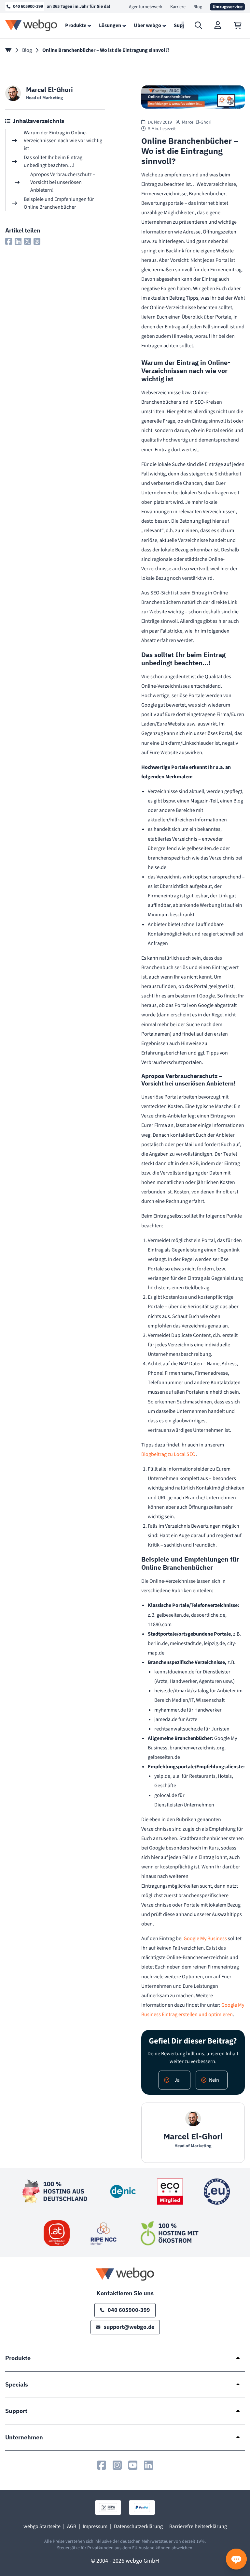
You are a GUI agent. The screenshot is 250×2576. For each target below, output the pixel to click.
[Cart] (238, 25)
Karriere (178, 7)
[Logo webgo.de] (31, 25)
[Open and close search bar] (199, 25)
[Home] (8, 50)
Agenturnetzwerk (146, 7)
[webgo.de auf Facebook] (102, 2465)
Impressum (95, 2526)
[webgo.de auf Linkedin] (148, 2465)
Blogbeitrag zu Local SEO (168, 1454)
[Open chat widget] (236, 2559)
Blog (198, 7)
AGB (72, 2526)
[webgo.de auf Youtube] (133, 2465)
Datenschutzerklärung (138, 2526)
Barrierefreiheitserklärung (198, 2526)
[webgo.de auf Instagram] (117, 2465)
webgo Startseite (42, 2526)
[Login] (218, 25)
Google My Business (205, 1939)
